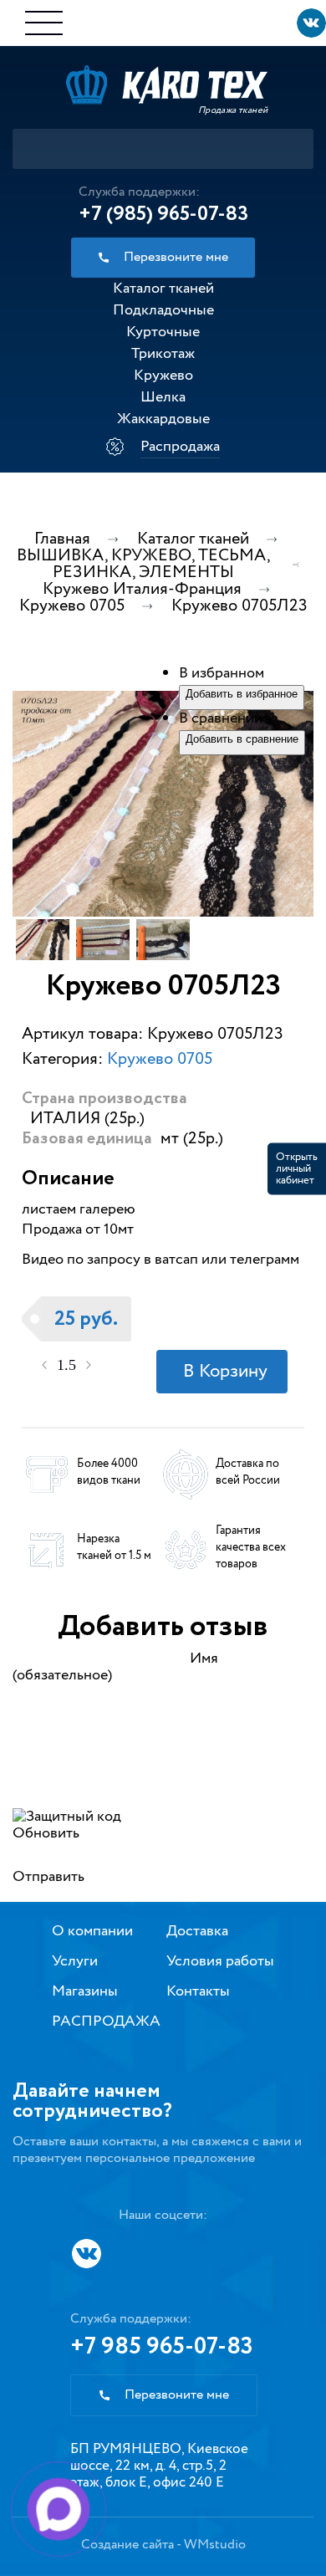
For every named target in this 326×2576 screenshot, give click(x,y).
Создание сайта (127, 2545)
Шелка (163, 397)
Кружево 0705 (160, 1059)
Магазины (85, 1991)
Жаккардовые (163, 419)
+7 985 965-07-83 (162, 2347)
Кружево (163, 376)
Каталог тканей (163, 289)
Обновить (46, 1833)
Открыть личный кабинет (297, 1169)
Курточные (163, 332)
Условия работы (220, 1961)
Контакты (198, 1991)
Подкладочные (163, 310)
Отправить (48, 1877)
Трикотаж (163, 354)
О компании (92, 1931)
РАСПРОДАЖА (106, 2021)
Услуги (75, 1961)
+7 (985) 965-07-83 (163, 214)
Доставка (197, 1931)
